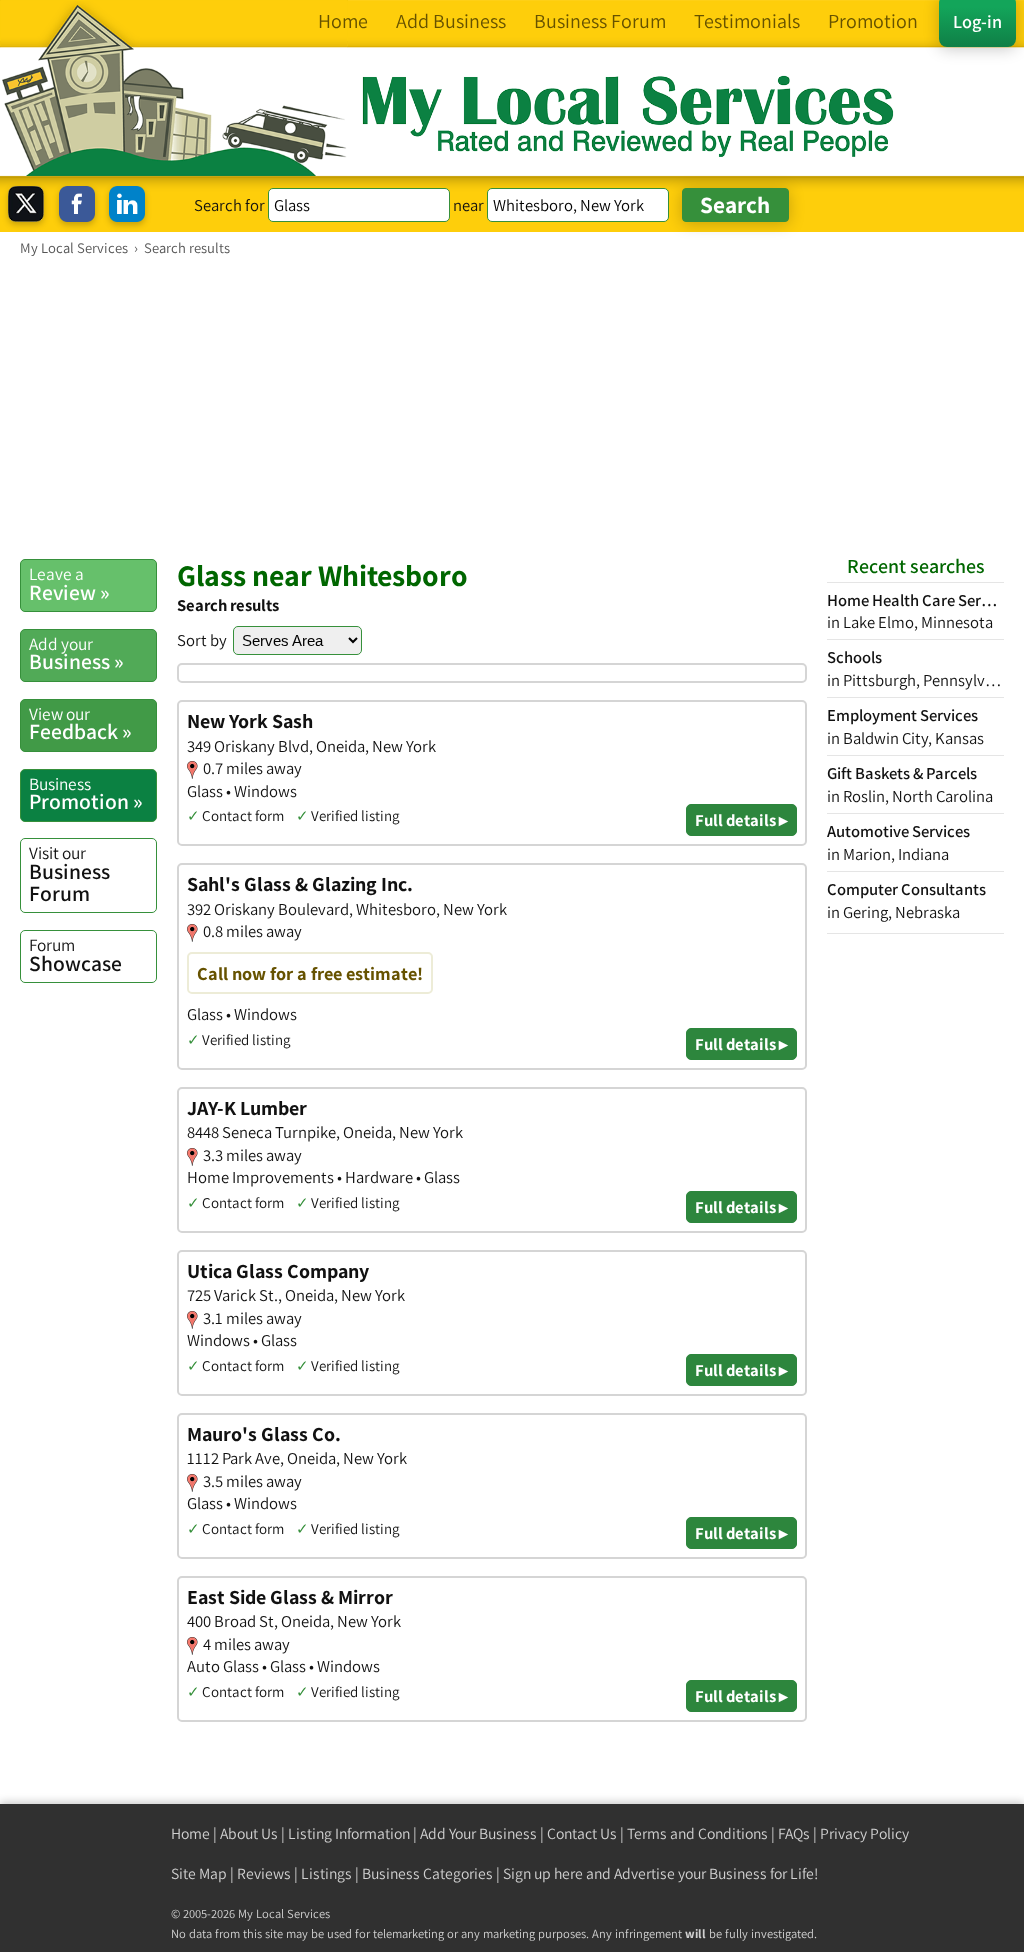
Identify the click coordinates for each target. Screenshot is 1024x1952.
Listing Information (349, 1833)
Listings (326, 1873)
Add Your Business (478, 1833)
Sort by (202, 640)
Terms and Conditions (697, 1833)
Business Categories (427, 1873)
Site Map (199, 1873)
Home (190, 1833)
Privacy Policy (864, 1833)
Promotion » (86, 794)
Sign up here (543, 1873)
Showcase (75, 955)
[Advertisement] (512, 407)
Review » (69, 584)
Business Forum (69, 873)
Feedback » (80, 724)
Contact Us (582, 1833)
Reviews (264, 1873)
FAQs (794, 1833)
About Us (249, 1833)
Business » (76, 654)
